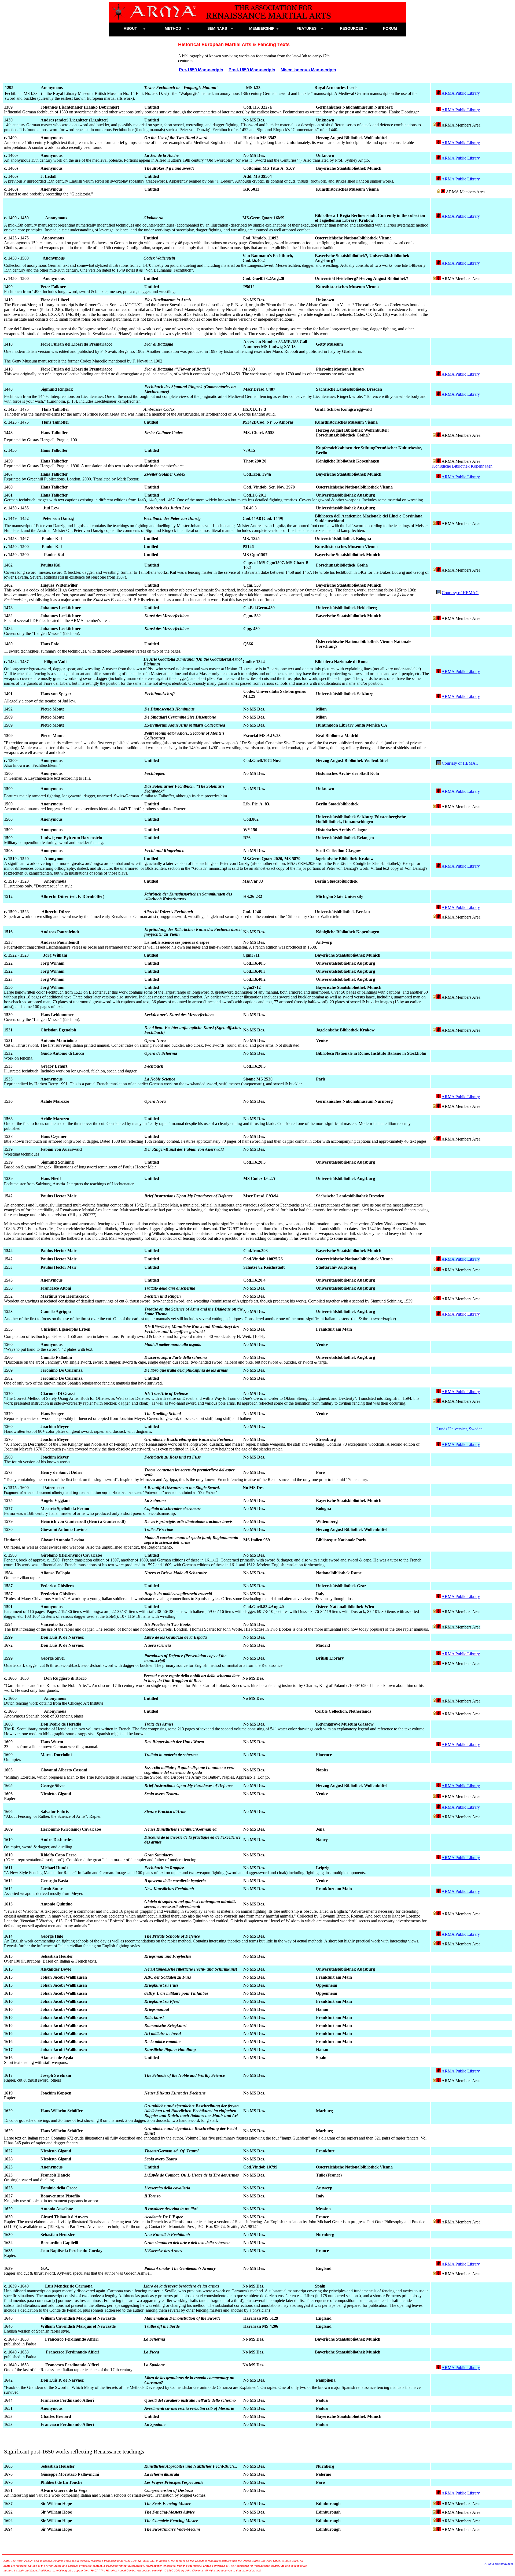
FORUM (392, 28)
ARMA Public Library (461, 93)
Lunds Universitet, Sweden (459, 1429)
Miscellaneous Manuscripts (308, 70)
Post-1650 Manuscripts (252, 70)
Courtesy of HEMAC (460, 593)
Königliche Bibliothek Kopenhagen (462, 466)
